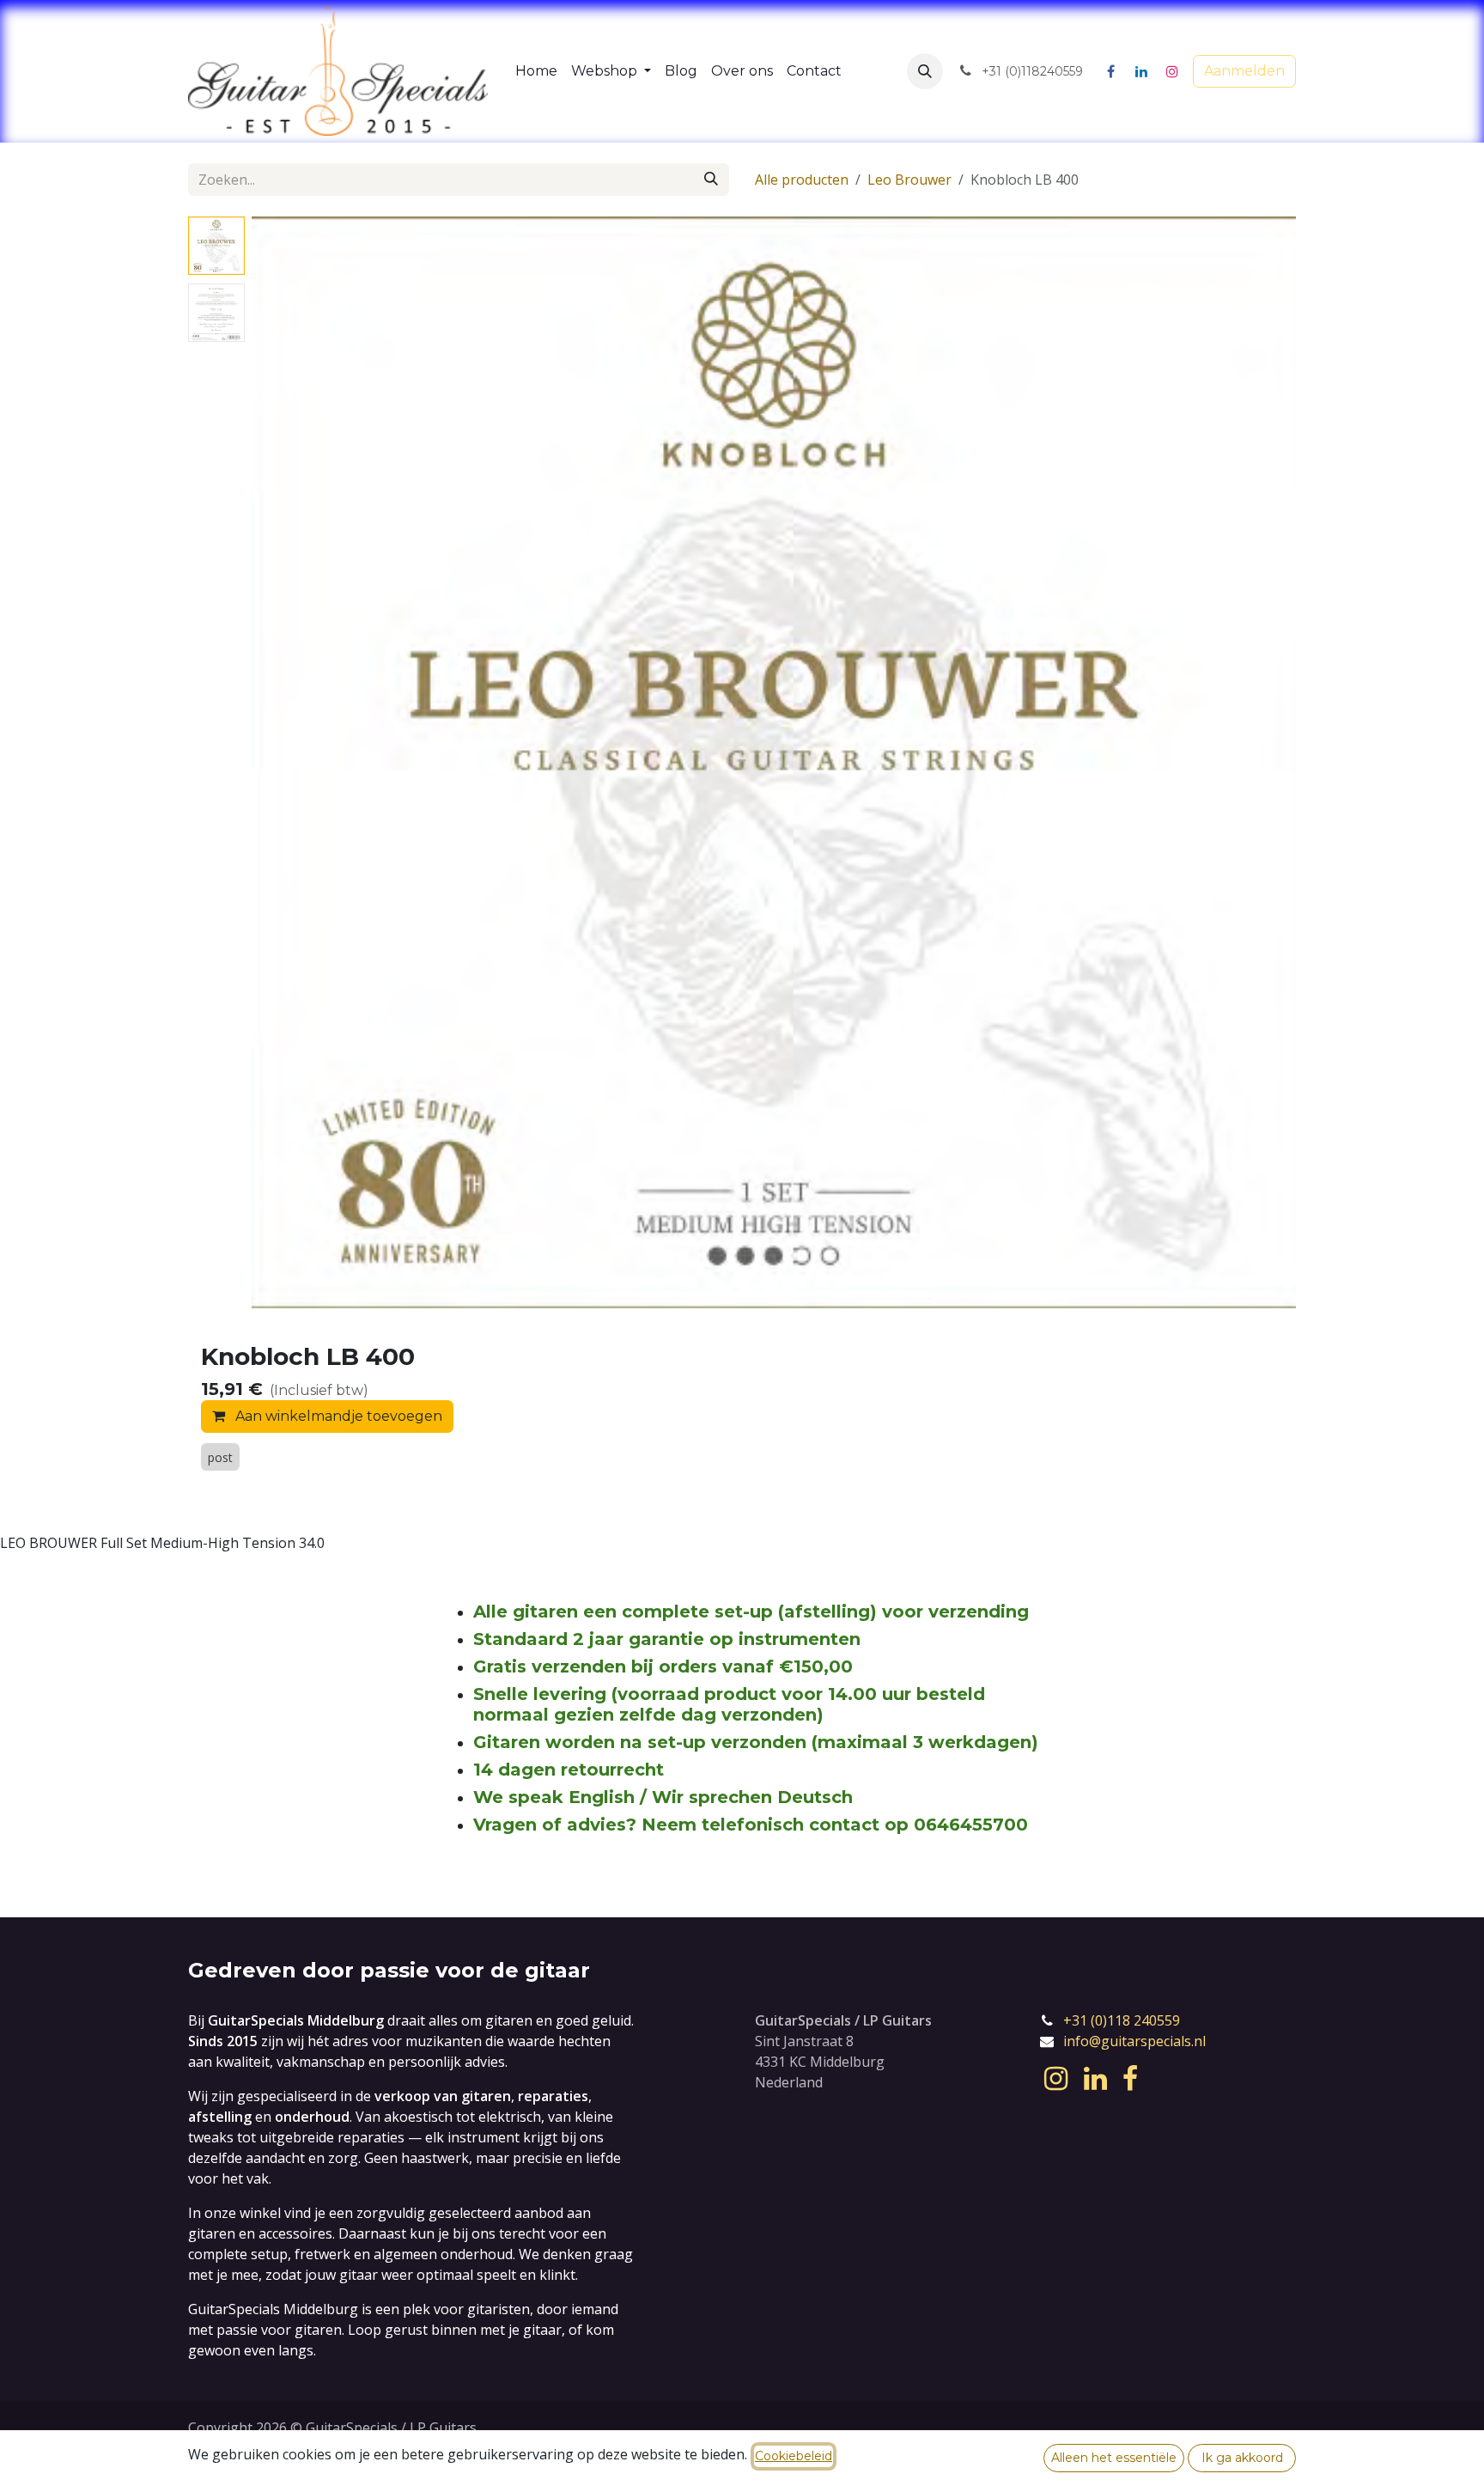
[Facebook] (1110, 71)
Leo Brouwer (909, 180)
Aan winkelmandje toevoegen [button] (337, 1416)
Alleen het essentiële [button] (1114, 2458)
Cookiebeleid (794, 2456)
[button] (925, 71)
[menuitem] (536, 71)
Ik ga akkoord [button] (1242, 2458)
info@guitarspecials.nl (1134, 2041)
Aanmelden (1244, 71)
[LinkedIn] (1141, 71)
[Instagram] (1172, 71)
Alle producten (802, 180)
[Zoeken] (711, 180)
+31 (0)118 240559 (1122, 2020)
